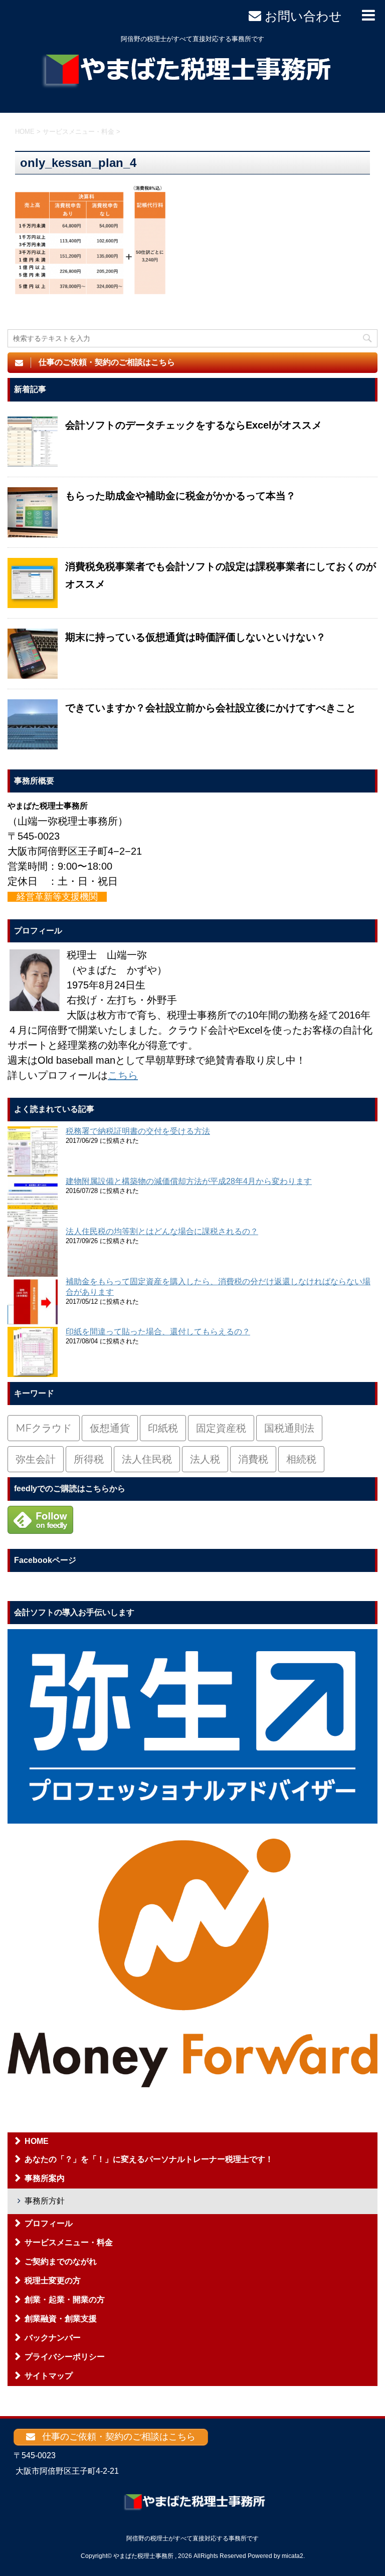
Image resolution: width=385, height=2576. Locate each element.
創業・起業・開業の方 (65, 2300)
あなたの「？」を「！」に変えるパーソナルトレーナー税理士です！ (149, 2159)
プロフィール (49, 2223)
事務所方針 (45, 2201)
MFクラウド (44, 1428)
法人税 (205, 1459)
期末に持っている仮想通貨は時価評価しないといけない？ (196, 637)
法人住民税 (147, 1459)
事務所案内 (45, 2178)
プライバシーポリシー (65, 2357)
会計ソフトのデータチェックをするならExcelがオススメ (194, 425)
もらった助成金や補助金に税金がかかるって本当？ (180, 496)
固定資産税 (221, 1428)
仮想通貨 (110, 1428)
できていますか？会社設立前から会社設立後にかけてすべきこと (211, 708)
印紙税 (163, 1428)
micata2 (293, 2556)
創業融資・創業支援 (61, 2319)
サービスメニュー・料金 (69, 2242)
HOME (37, 2141)
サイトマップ (49, 2376)
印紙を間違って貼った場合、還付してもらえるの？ (158, 1332)
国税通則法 (289, 1428)
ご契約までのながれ (61, 2261)
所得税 (89, 1459)
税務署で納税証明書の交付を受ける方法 (138, 1131)
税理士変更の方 (53, 2281)
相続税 (301, 1459)
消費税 (253, 1459)
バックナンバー (53, 2338)
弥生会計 (36, 1459)
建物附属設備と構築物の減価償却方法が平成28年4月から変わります (189, 1181)
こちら (123, 1075)
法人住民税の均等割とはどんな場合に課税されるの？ (162, 1231)
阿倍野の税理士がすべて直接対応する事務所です (192, 2538)
